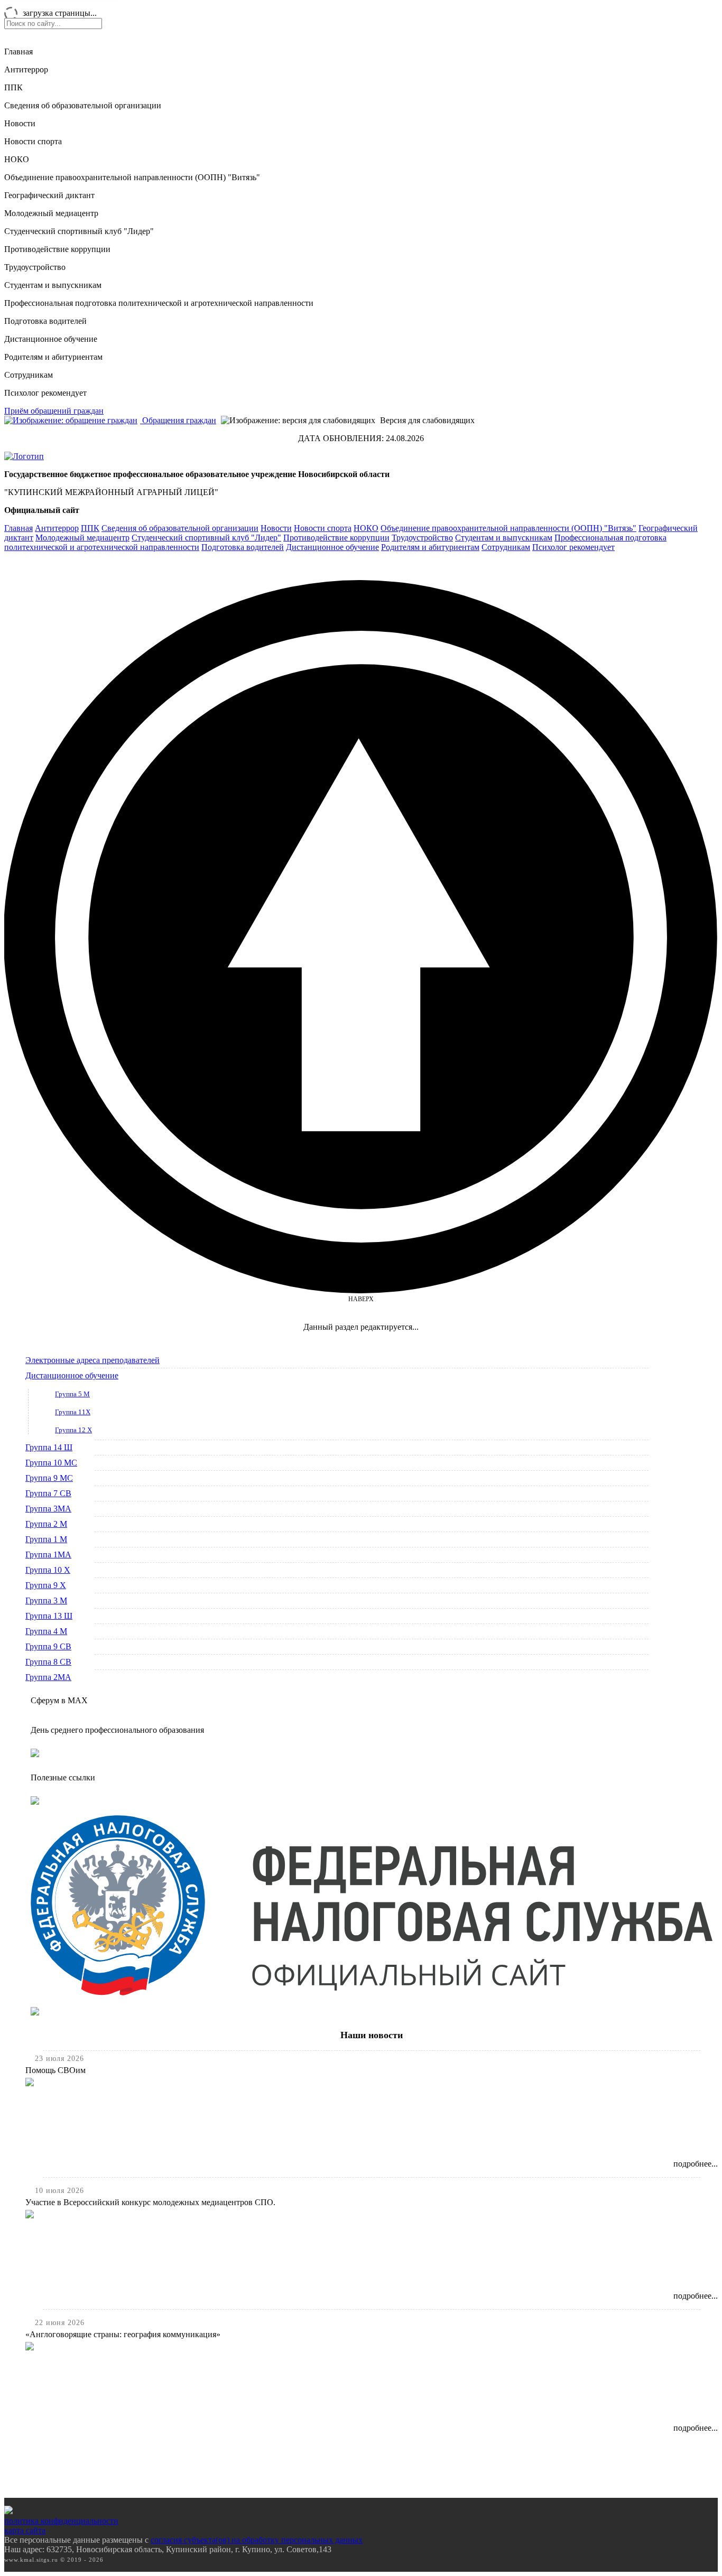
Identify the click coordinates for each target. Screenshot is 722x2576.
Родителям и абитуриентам (53, 357)
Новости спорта (33, 141)
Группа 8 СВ (48, 1662)
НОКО (17, 159)
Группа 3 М (46, 1600)
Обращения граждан (178, 420)
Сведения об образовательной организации (83, 105)
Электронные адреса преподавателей (92, 1360)
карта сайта (25, 2530)
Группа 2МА (48, 1677)
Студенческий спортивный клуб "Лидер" (79, 231)
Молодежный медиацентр (51, 213)
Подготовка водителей (45, 321)
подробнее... (696, 2164)
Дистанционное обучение (51, 339)
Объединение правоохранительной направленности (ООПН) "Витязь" (132, 177)
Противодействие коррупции (57, 249)
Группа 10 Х (48, 1570)
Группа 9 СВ (48, 1646)
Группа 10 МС (51, 1463)
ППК (13, 87)
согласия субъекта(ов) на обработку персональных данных (257, 2540)
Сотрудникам (29, 375)
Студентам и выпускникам (53, 285)
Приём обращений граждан (54, 411)
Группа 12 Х (73, 1430)
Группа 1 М (46, 1539)
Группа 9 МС (49, 1478)
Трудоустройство (35, 267)
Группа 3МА (48, 1509)
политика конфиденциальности (61, 2521)
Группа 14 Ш (49, 1447)
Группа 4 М (46, 1631)
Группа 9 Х (46, 1585)
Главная (18, 52)
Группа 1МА (48, 1555)
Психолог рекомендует (45, 393)
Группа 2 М (46, 1524)
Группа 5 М (72, 1394)
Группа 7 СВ (48, 1493)
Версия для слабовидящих (426, 420)
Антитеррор (26, 69)
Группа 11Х (73, 1412)
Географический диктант (49, 195)
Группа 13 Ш (49, 1616)
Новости (20, 123)
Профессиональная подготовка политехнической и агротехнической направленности (159, 303)
